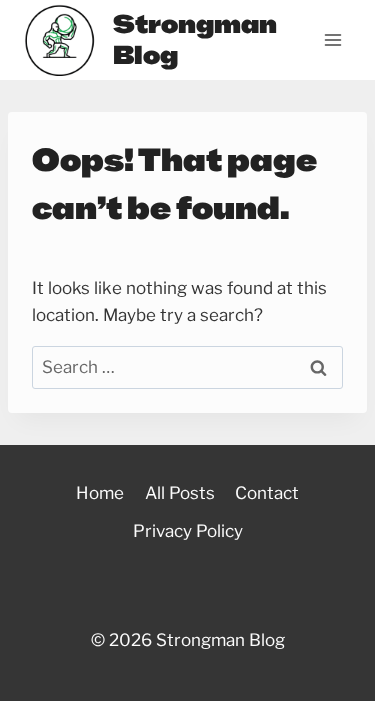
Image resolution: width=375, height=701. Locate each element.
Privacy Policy (188, 531)
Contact (267, 493)
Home (100, 493)
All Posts (180, 493)
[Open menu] (332, 39)
